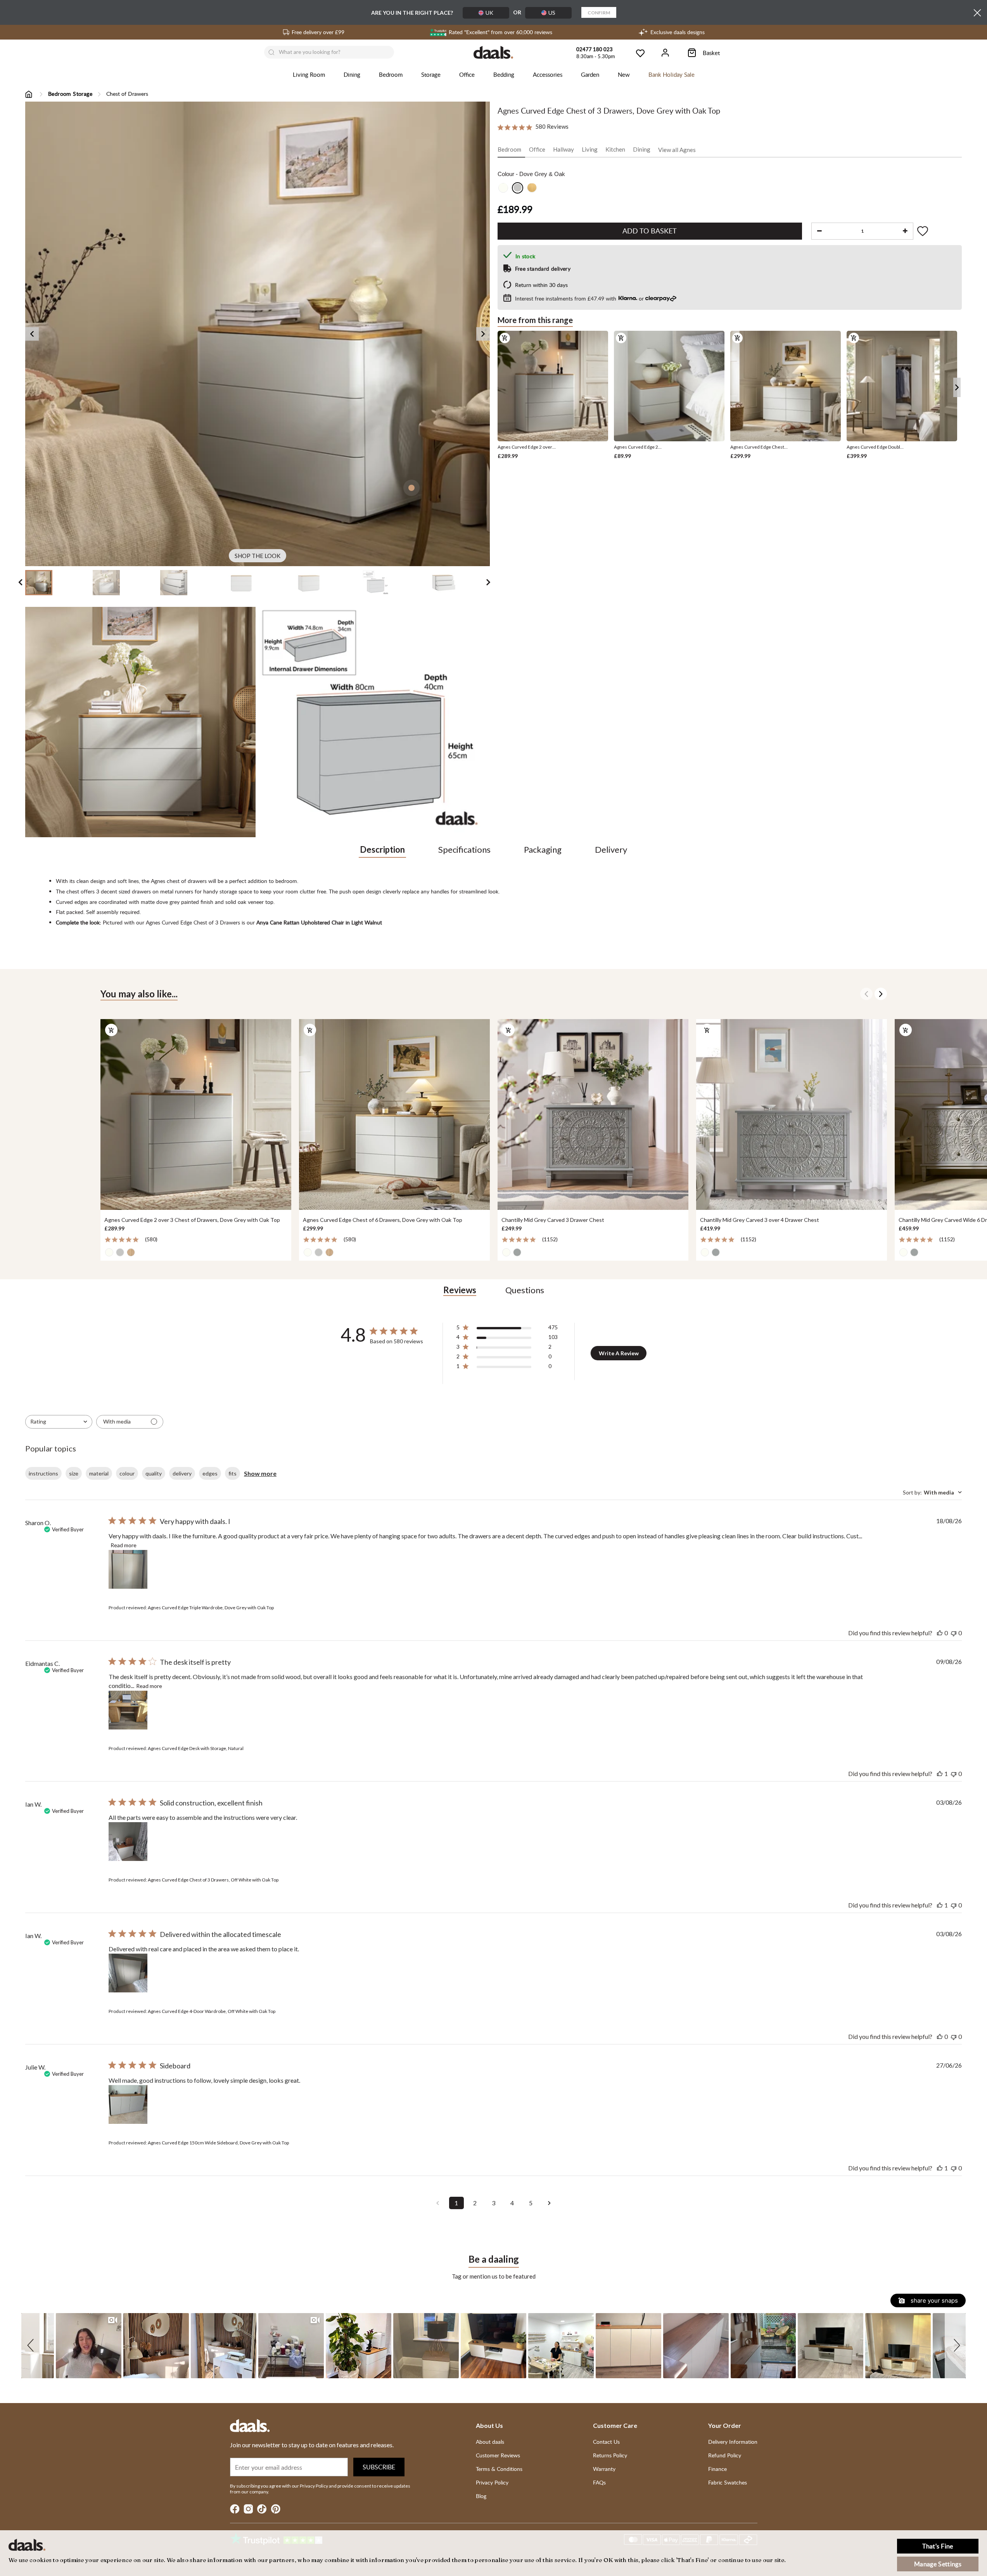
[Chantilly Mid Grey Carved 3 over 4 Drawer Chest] (792, 1114)
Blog (481, 2496)
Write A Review (619, 1353)
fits (232, 1473)
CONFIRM (599, 13)
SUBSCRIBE (379, 2467)
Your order (725, 2425)
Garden (590, 74)
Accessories (548, 74)
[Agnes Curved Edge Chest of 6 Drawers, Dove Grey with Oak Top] (394, 1114)
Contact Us (606, 2442)
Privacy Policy (492, 2482)
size (74, 1473)
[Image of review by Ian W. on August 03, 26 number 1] (128, 1842)
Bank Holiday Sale (672, 74)
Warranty (604, 2469)
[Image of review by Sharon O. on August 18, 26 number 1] (128, 1569)
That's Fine (938, 2546)
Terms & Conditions (499, 2469)
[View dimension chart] (375, 722)
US (552, 13)
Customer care (615, 2425)
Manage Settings (938, 2564)
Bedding (504, 74)
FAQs (599, 2482)
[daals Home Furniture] (493, 52)
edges (210, 1473)
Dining (352, 74)
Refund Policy (725, 2455)
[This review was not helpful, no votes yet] (954, 1633)
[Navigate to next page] (550, 2203)
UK (489, 13)
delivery (182, 1473)
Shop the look (258, 556)
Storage (431, 74)
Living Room (309, 74)
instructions (43, 1473)
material (99, 1473)
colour (127, 1473)
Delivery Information (733, 2442)
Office (467, 74)
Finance (717, 2469)
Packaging (543, 849)
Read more (124, 1545)
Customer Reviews (498, 2455)
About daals (490, 2442)
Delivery (611, 849)
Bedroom (391, 74)
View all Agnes (677, 149)
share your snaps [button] (933, 2300)
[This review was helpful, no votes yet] (940, 1633)
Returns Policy (610, 2455)
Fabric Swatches (728, 2482)
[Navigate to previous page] (438, 2203)
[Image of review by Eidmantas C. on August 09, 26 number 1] (128, 1710)
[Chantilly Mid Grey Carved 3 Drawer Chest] (593, 1114)
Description (382, 849)
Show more (260, 1473)
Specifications (464, 849)
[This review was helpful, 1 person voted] (940, 1773)
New (624, 74)
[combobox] (59, 1422)
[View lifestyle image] (140, 722)
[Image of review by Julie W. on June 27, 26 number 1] (128, 2104)
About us (489, 2425)
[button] (32, 2346)
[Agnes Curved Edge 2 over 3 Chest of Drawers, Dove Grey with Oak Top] (196, 1114)
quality (154, 1473)
